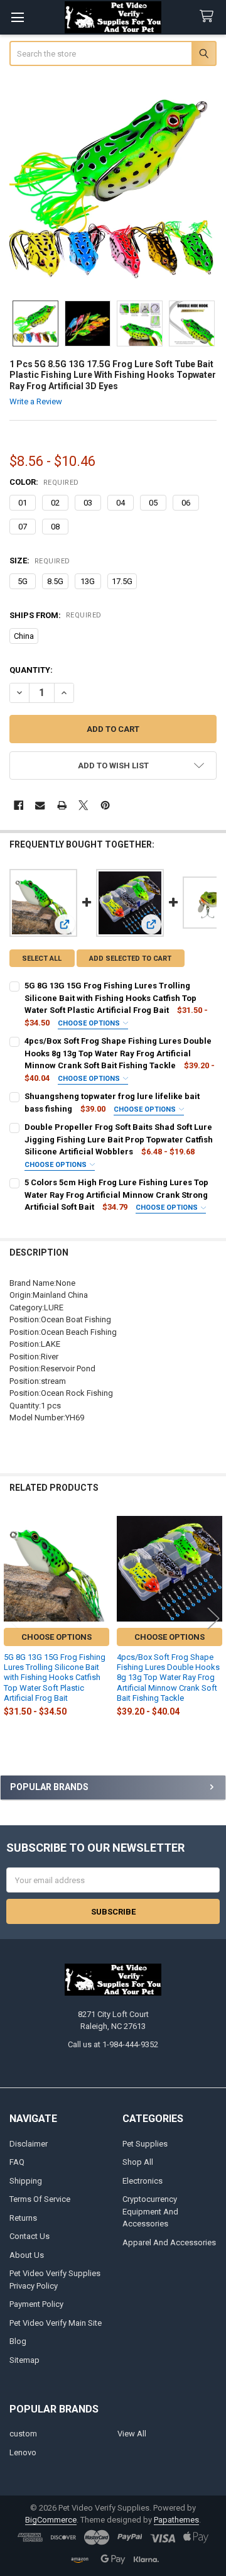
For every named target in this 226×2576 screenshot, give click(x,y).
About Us (27, 2255)
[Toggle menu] (17, 17)
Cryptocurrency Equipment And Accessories (150, 2211)
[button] (113, 766)
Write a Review (36, 401)
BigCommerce (51, 2520)
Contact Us (30, 2236)
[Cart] (209, 17)
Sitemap (24, 2360)
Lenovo (23, 2452)
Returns (23, 2218)
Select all (42, 959)
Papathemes (176, 2520)
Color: (44, 482)
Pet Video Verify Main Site (56, 2323)
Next (213, 1619)
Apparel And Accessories (169, 2242)
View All (132, 2434)
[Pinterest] (105, 805)
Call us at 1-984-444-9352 (113, 2044)
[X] (83, 805)
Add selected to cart (130, 959)
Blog (18, 2341)
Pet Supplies (145, 2144)
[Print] (62, 805)
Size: (40, 561)
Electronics (143, 2181)
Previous (13, 1619)
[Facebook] (19, 805)
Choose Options (90, 1023)
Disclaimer (29, 2144)
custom (23, 2434)
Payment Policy (36, 2304)
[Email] (40, 805)
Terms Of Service (40, 2199)
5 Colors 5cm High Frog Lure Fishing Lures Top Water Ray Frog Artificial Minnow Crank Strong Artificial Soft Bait (116, 1195)
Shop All (138, 2162)
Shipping (26, 2181)
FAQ (17, 2162)
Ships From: (56, 615)
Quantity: (31, 670)
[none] (113, 185)
